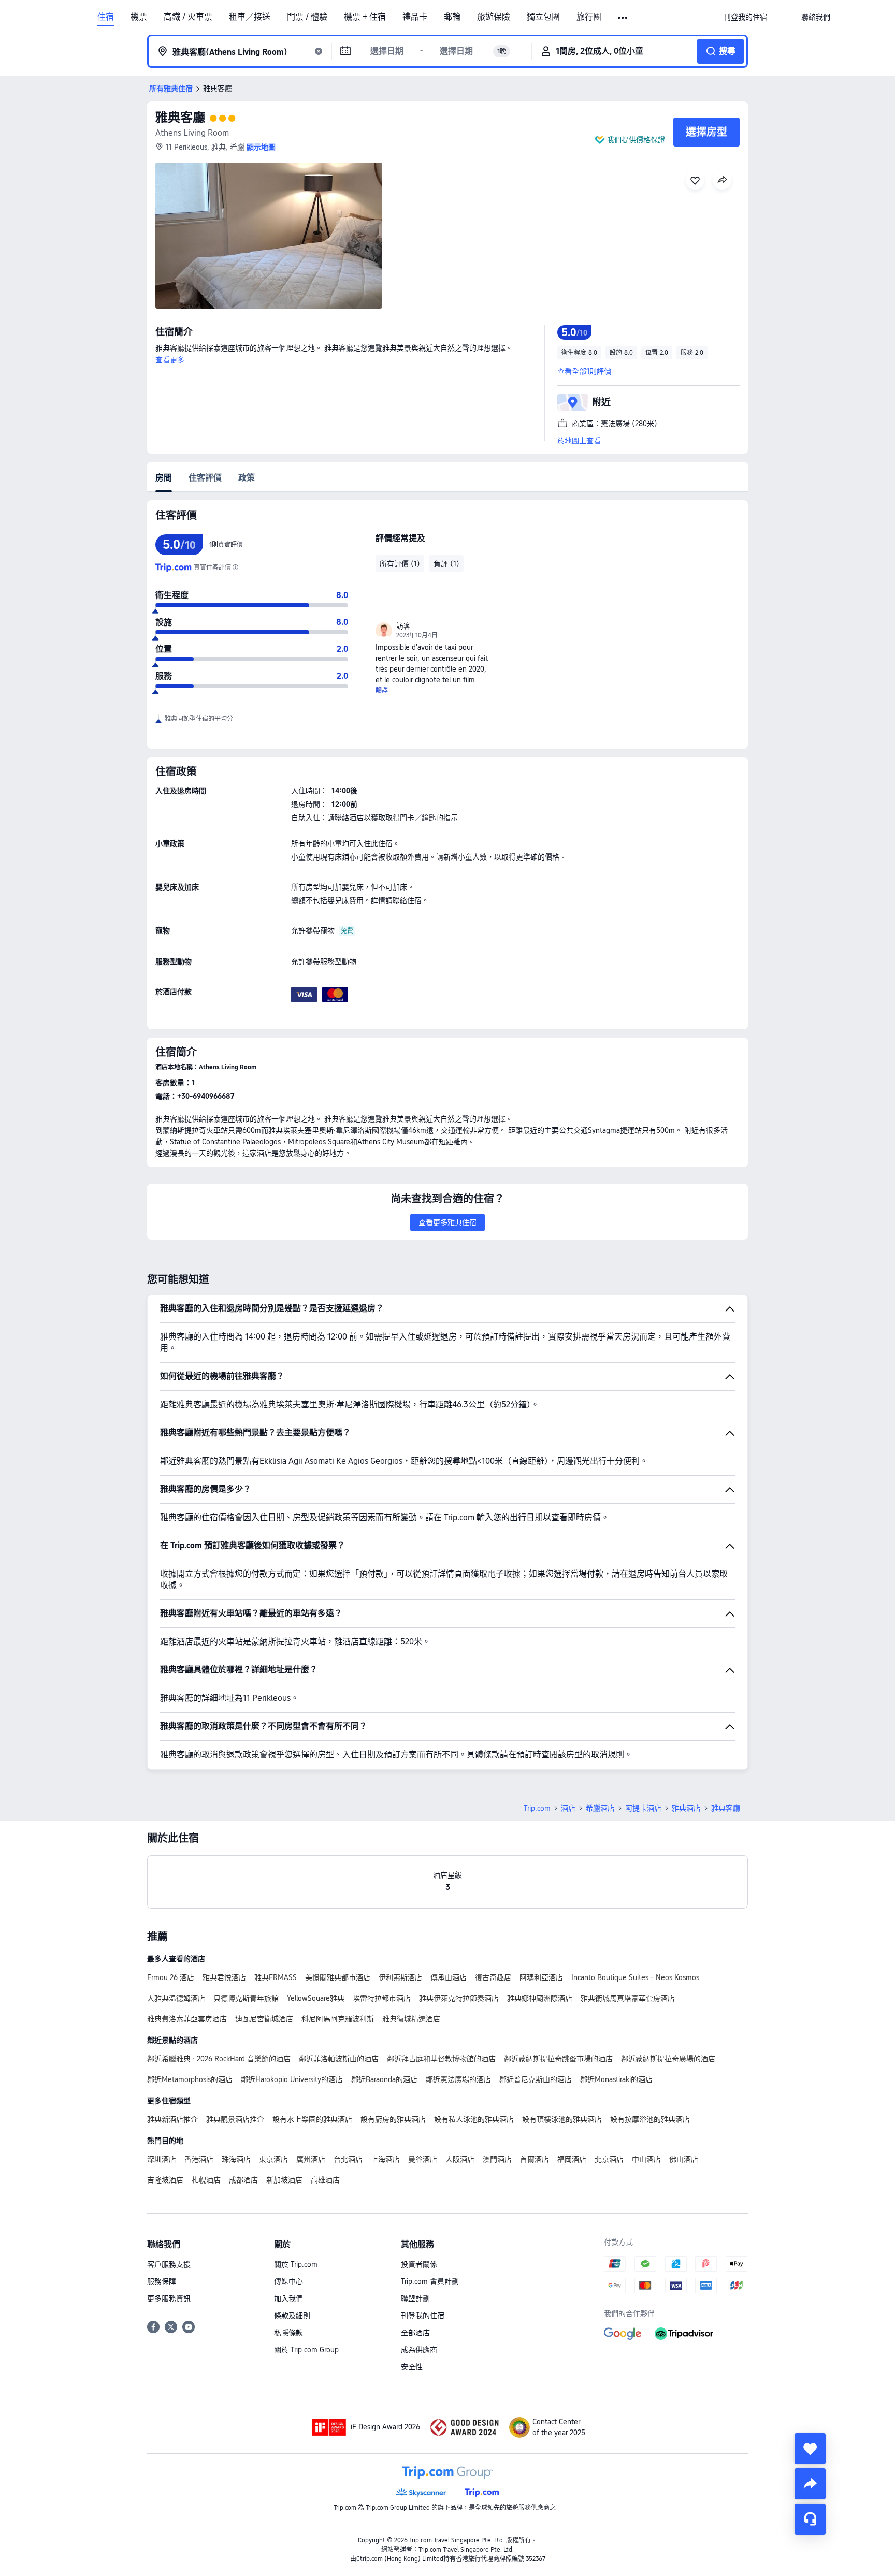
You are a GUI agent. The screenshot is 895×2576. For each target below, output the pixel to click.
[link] (745, 17)
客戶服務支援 (169, 2264)
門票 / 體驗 (307, 17)
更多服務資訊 (169, 2298)
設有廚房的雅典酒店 (393, 2119)
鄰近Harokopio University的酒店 (292, 2079)
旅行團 (589, 17)
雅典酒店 (686, 1808)
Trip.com (537, 1808)
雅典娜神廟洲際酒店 (540, 1998)
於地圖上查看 (579, 441)
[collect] (810, 2449)
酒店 (568, 1808)
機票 (139, 17)
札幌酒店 (206, 2180)
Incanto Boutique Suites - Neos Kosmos (635, 1977)
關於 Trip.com (296, 2264)
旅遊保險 (494, 17)
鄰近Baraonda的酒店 (384, 2079)
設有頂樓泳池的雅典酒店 (562, 2119)
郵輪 (452, 17)
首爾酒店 (535, 2159)
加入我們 (288, 2298)
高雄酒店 (325, 2180)
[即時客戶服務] (810, 2519)
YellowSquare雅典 (316, 1998)
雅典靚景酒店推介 (235, 2119)
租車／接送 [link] (250, 17)
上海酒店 (385, 2159)
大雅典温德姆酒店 (176, 1998)
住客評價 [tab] (205, 478)
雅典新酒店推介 (172, 2119)
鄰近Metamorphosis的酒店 (190, 2079)
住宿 (106, 17)
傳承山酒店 (449, 1977)
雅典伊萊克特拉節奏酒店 (459, 1998)
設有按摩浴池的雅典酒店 (650, 2119)
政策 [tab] (247, 478)
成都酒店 (243, 2180)
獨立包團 (543, 17)
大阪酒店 (460, 2159)
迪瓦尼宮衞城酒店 (264, 2019)
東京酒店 (273, 2159)
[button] (623, 18)
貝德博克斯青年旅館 (246, 1998)
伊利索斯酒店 (400, 1977)
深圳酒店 (162, 2159)
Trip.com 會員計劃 (430, 2281)
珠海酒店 (236, 2159)
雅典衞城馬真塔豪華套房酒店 (628, 1998)
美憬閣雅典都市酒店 (338, 1977)
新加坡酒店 (284, 2180)
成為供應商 (419, 2350)
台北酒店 (348, 2159)
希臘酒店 (600, 1808)
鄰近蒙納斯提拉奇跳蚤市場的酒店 (558, 2059)
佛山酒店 (684, 2159)
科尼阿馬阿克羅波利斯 (338, 2019)
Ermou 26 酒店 (171, 1977)
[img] (269, 236)
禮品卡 (415, 17)
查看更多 (170, 360)
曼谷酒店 (423, 2159)
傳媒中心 (288, 2281)
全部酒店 (415, 2333)
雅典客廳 (180, 117)
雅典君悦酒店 (224, 1977)
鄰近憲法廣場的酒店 (458, 2079)
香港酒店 (199, 2159)
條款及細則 (292, 2316)
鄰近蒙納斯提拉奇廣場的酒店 (668, 2059)
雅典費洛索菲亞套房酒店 (187, 2019)
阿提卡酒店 (643, 1808)
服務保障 (162, 2281)
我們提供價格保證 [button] (636, 140)
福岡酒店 (572, 2159)
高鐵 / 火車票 (188, 17)
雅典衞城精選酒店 (411, 2019)
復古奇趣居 (493, 1977)
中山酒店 (646, 2159)
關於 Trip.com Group (306, 2350)
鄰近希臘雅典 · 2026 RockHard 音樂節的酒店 (219, 2059)
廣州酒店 (311, 2159)
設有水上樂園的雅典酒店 (312, 2119)
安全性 (412, 2367)
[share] (810, 2484)
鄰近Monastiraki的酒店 (616, 2079)
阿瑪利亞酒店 (541, 1977)
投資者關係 (419, 2264)
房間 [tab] (164, 478)
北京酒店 (609, 2159)
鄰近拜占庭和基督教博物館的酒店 (441, 2059)
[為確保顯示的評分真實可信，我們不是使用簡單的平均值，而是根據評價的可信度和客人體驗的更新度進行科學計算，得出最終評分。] (235, 567)
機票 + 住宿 (365, 17)
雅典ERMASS (276, 1977)
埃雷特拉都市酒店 (382, 1998)
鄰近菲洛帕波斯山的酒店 (339, 2059)
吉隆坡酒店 (165, 2180)
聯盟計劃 (415, 2298)
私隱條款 (288, 2333)
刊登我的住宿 (423, 2316)
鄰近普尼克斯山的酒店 (536, 2079)
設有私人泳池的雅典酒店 (474, 2119)
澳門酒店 (497, 2159)
